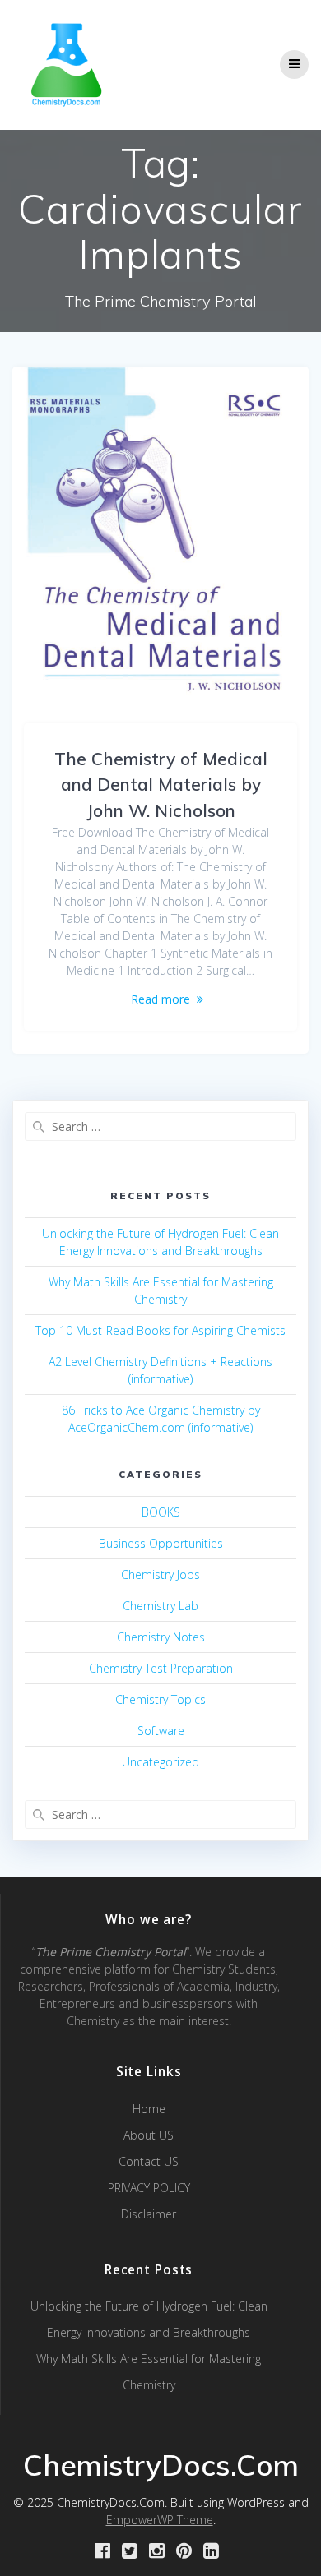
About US (149, 2135)
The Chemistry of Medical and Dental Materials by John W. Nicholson (161, 785)
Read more (160, 999)
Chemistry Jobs (160, 1574)
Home (149, 2109)
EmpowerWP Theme (160, 2520)
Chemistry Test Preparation (161, 1668)
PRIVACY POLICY (149, 2188)
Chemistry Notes (161, 1637)
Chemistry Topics (160, 1699)
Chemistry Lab (160, 1606)
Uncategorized (160, 1762)
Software (161, 1731)
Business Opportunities (161, 1543)
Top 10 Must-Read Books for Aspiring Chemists (160, 1330)
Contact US (149, 2161)
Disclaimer (149, 2214)
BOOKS (161, 1512)
